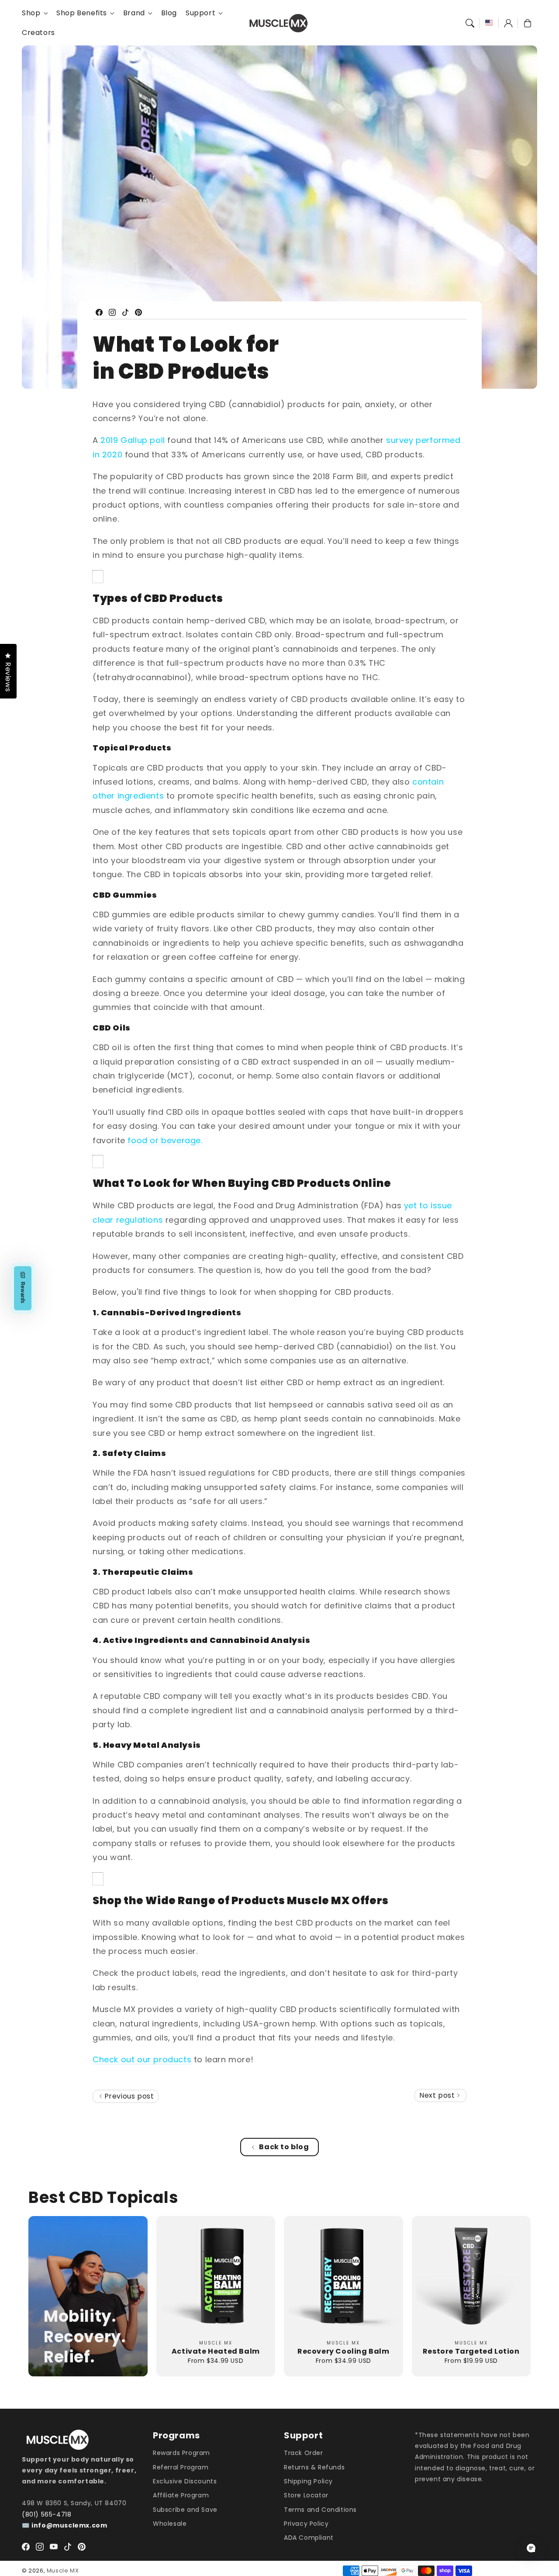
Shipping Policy (308, 2481)
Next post (438, 2095)
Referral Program (181, 2467)
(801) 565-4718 (47, 2514)
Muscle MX (63, 2571)
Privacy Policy (306, 2524)
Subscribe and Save (185, 2510)
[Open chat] (531, 2548)
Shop (31, 13)
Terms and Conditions (320, 2510)
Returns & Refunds (314, 2467)
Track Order (304, 2453)
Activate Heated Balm (216, 2351)
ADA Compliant (309, 2538)
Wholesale (170, 2524)
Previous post (128, 2096)
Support (200, 13)
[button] (470, 23)
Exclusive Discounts (185, 2481)
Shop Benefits (82, 13)
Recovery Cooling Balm (343, 2351)
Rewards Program (181, 2453)
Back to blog (284, 2147)
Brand (134, 13)
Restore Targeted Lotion (471, 2351)
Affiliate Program (181, 2495)
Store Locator (306, 2495)
